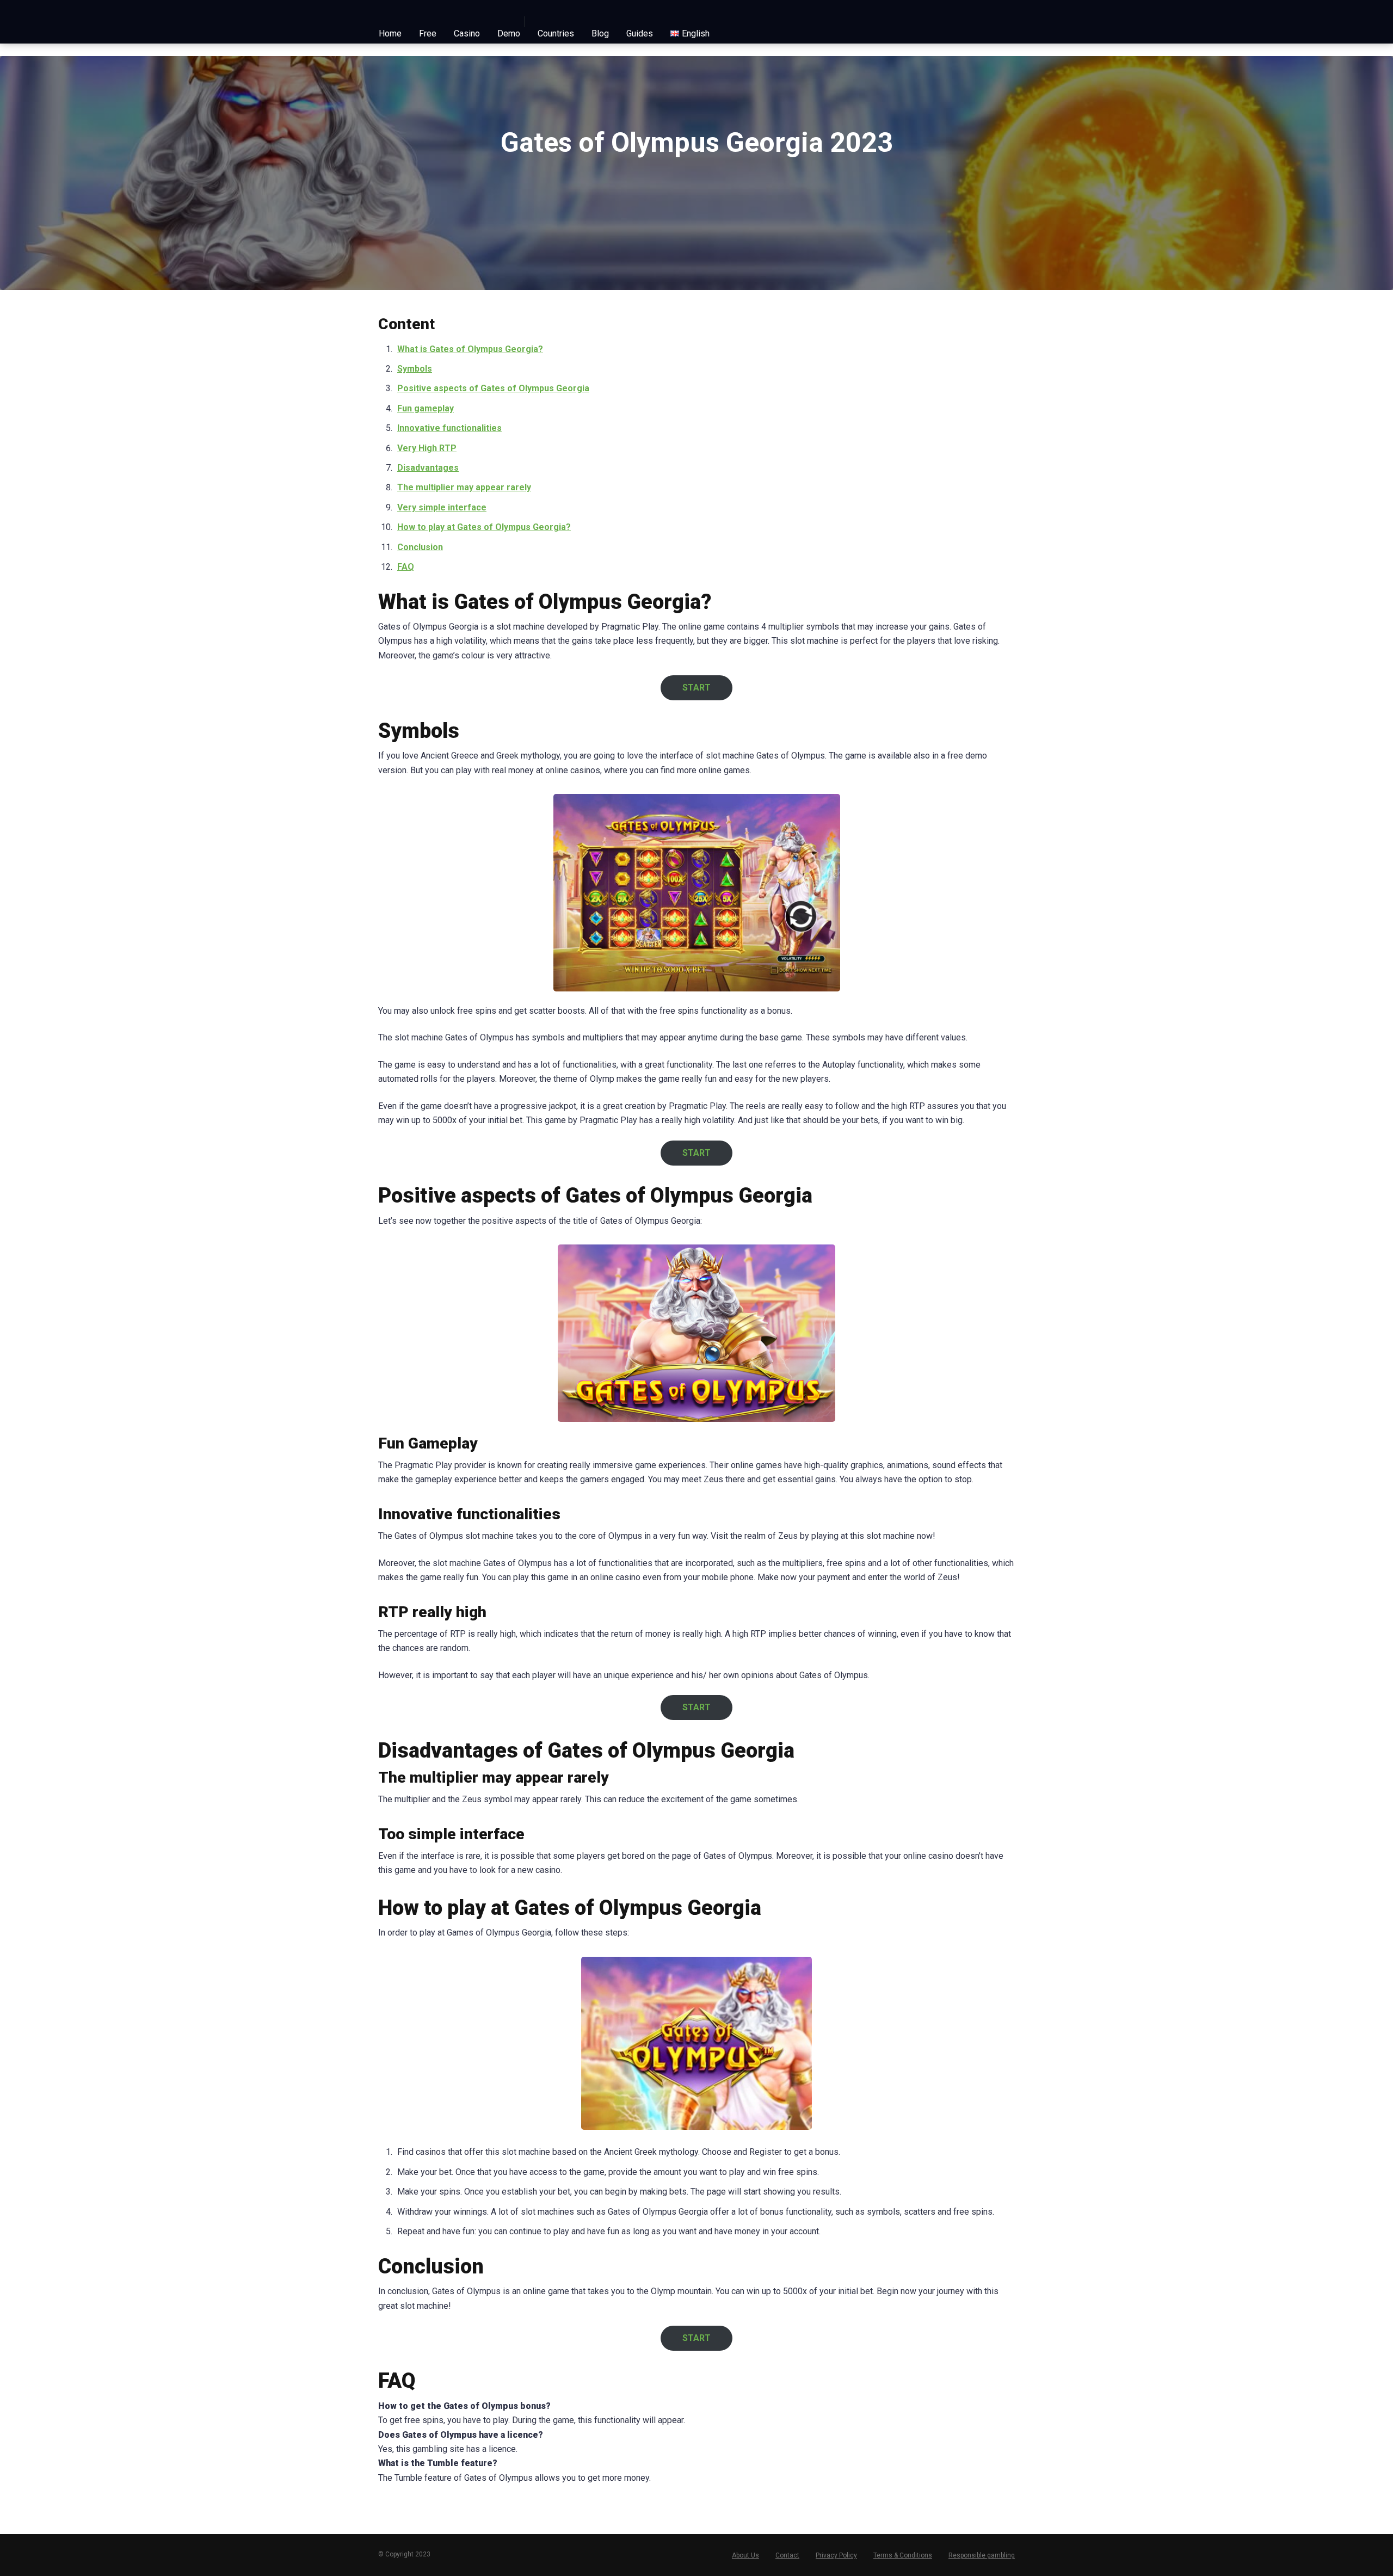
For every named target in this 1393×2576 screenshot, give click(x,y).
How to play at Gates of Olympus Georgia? (484, 527)
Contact (787, 2555)
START (696, 688)
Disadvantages (428, 468)
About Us (745, 2555)
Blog (600, 33)
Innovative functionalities (449, 428)
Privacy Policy (836, 2555)
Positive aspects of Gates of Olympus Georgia (493, 388)
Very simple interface (442, 507)
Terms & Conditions (903, 2555)
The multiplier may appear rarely (464, 487)
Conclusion (420, 547)
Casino (467, 33)
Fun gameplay (426, 408)
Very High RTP (427, 448)
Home (390, 33)
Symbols (415, 369)
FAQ (406, 567)
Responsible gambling (982, 2555)
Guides (640, 33)
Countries (556, 33)
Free (428, 33)
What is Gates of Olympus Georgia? (470, 349)
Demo (509, 33)
